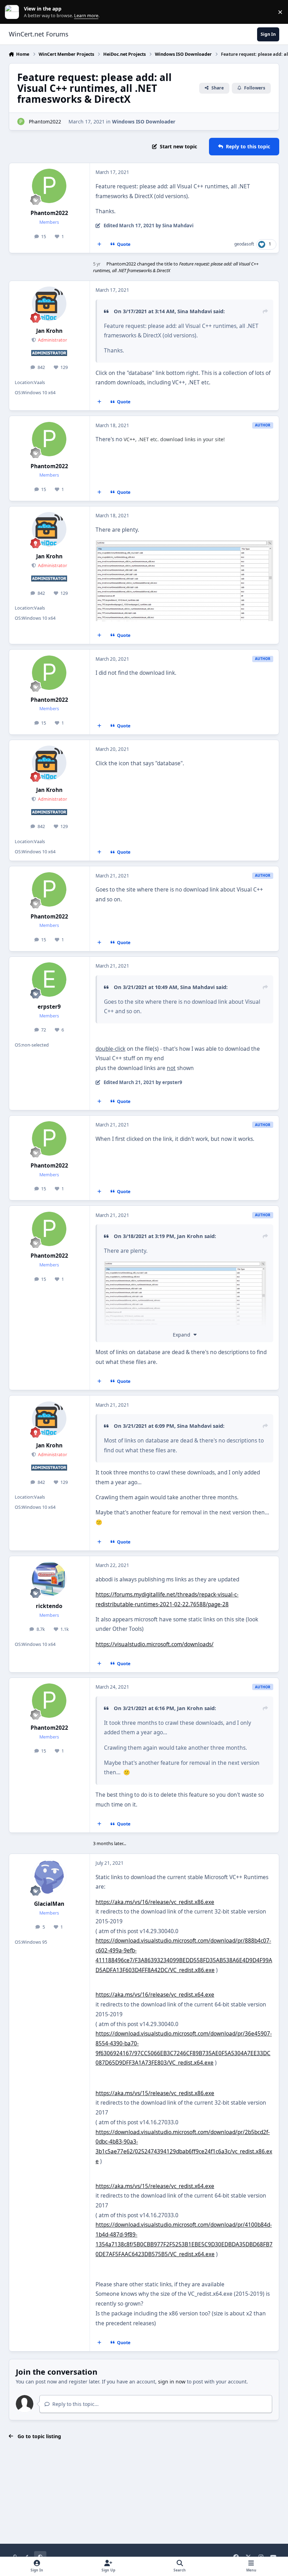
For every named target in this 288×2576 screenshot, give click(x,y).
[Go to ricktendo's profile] (49, 1579)
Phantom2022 (45, 122)
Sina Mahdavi (195, 311)
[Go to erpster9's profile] (49, 980)
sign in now (172, 2382)
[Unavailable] (184, 545)
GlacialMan (49, 1904)
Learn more (14, 12)
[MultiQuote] (99, 244)
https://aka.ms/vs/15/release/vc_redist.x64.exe (155, 2186)
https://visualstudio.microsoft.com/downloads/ (155, 1644)
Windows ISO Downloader (144, 122)
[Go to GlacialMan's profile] (49, 1877)
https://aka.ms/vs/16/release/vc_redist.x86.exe (155, 1902)
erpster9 (49, 1007)
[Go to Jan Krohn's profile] (49, 304)
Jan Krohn (49, 331)
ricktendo (49, 1606)
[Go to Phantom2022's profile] (21, 122)
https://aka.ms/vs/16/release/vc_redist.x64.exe (155, 1995)
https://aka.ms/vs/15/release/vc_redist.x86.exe (155, 2093)
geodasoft (244, 244)
